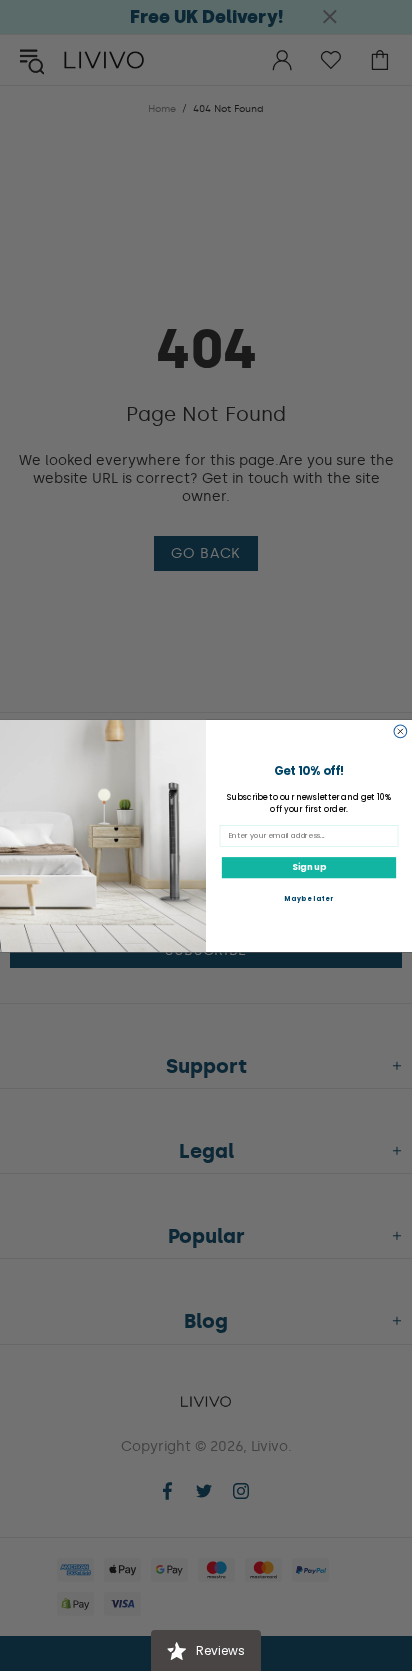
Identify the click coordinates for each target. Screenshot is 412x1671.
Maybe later (308, 898)
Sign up (308, 867)
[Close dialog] (400, 731)
